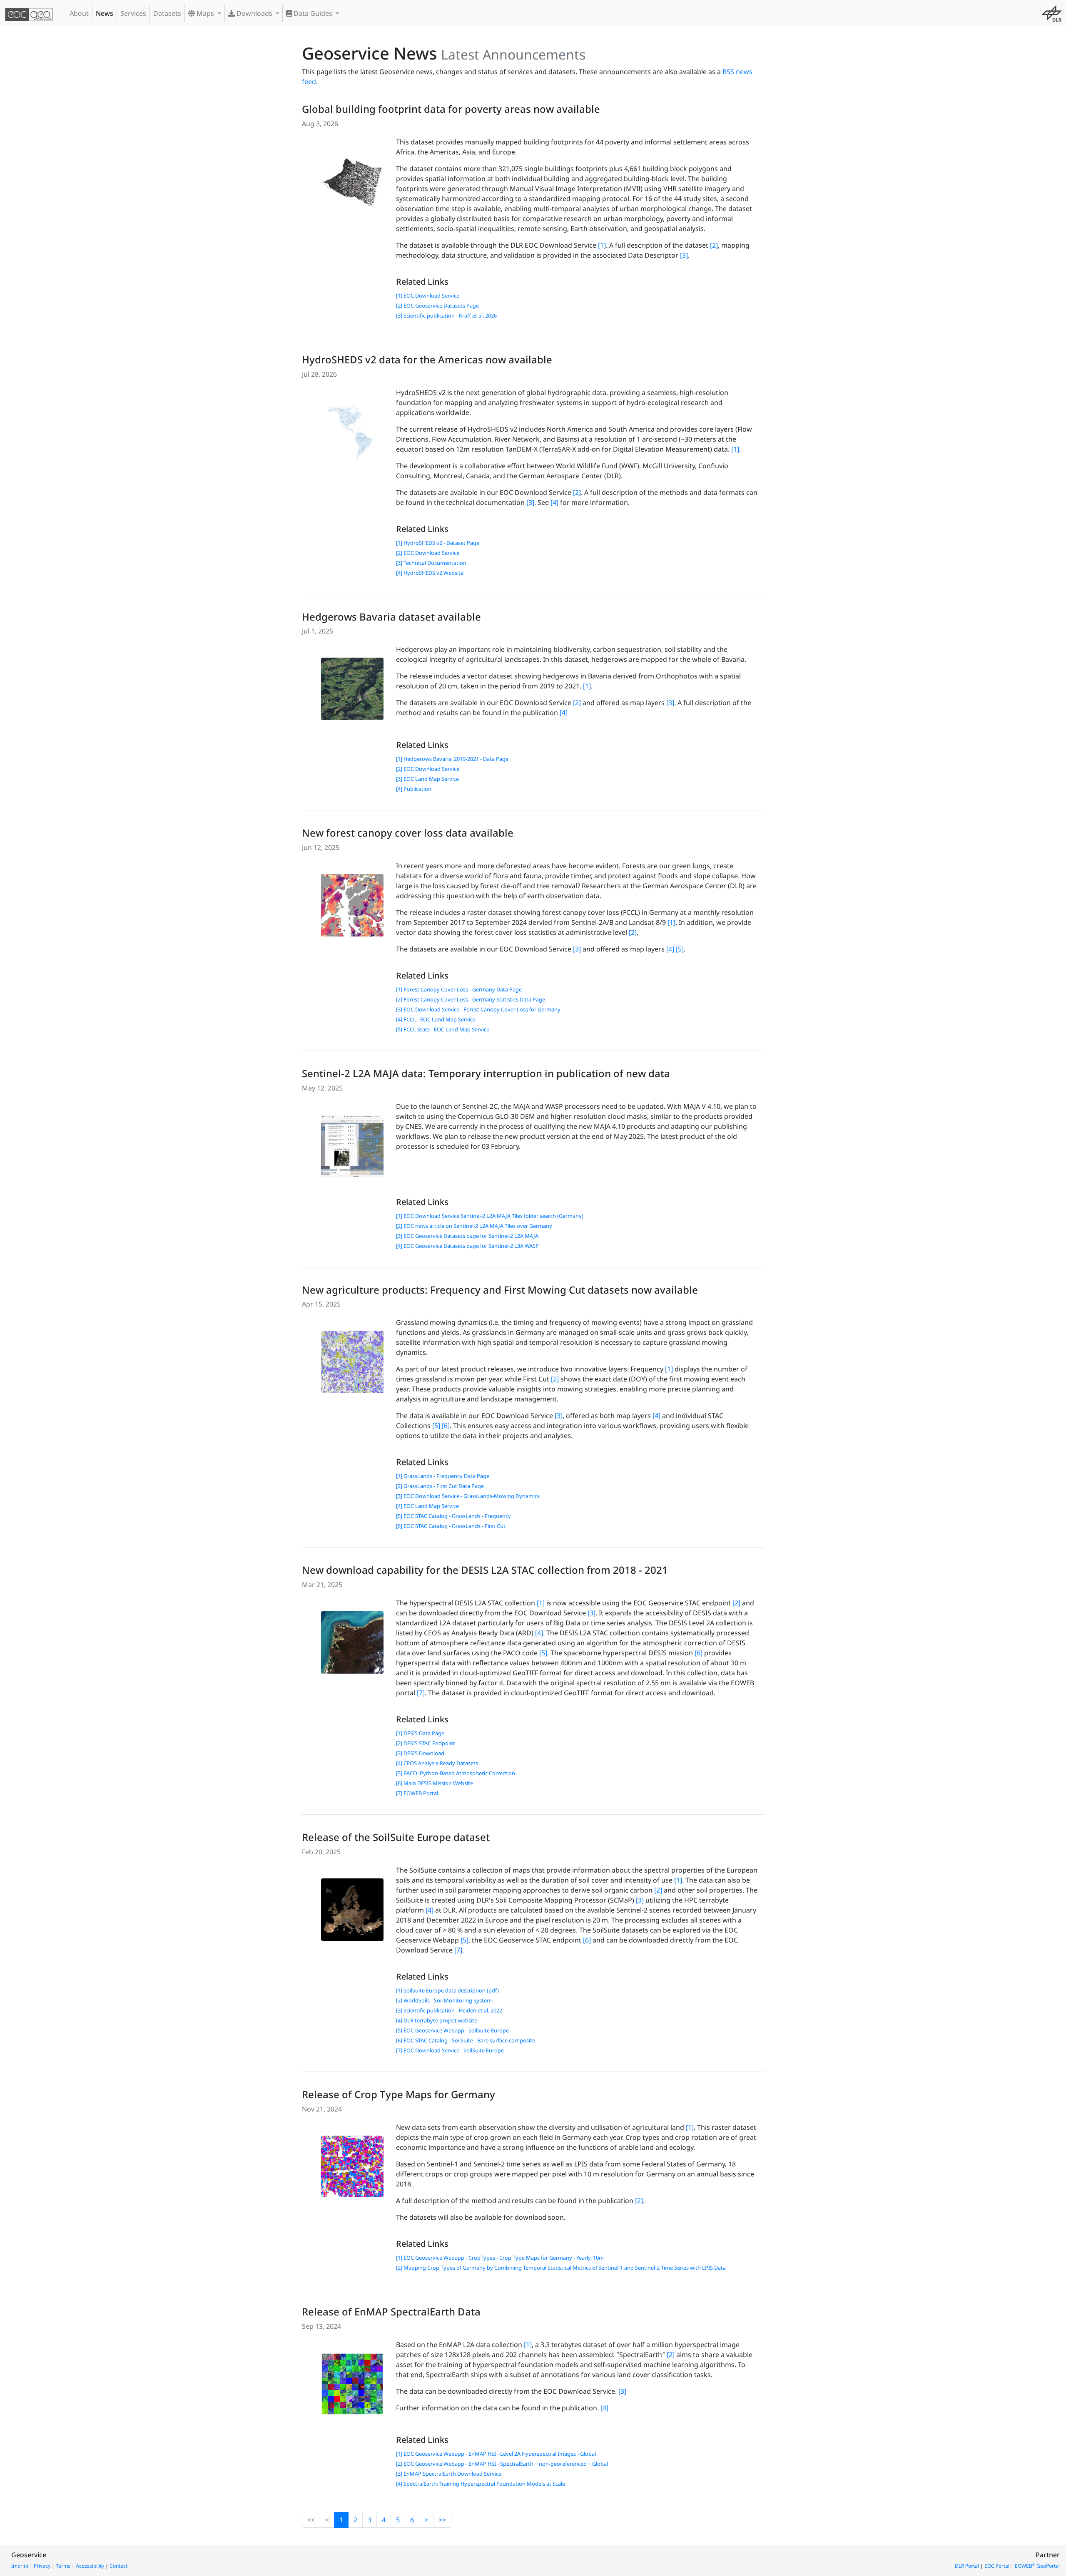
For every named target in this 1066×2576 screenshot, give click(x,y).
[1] (602, 245)
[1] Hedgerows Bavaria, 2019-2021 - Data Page (452, 759)
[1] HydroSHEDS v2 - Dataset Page (438, 543)
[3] (684, 255)
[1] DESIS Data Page (420, 1733)
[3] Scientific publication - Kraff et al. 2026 (446, 315)
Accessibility (90, 2566)
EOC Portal (997, 2566)
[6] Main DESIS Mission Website (435, 1783)
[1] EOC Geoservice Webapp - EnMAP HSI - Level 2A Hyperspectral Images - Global (496, 2454)
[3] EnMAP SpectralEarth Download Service (449, 2474)
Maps (205, 13)
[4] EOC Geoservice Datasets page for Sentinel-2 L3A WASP (467, 1246)
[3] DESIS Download (420, 1753)
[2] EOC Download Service (428, 553)
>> (442, 2520)
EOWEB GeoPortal (1037, 2566)
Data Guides (313, 13)
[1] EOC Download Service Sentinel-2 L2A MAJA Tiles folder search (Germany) (490, 1216)
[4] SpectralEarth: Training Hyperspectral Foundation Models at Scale (481, 2484)
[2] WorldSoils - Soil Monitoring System (444, 2000)
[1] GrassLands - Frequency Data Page (443, 1476)
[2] (714, 245)
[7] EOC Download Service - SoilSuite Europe (450, 2050)
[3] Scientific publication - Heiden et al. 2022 (449, 2010)
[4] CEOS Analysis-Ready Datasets (437, 1763)
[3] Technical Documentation (431, 563)
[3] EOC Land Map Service (427, 779)
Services (133, 13)
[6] (446, 1426)
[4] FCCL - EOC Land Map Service (436, 1019)
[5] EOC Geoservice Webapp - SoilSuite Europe (452, 2030)
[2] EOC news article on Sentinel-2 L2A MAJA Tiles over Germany (474, 1226)
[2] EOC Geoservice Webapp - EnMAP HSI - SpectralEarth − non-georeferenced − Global (502, 2464)
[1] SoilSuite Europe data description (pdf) (447, 1990)
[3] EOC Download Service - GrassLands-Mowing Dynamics (468, 1496)
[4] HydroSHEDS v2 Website (430, 573)
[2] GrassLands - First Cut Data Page (440, 1486)
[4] (554, 502)
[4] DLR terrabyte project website (437, 2020)
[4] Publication (414, 789)
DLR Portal (967, 2566)
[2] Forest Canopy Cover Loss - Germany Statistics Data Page (471, 999)
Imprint (20, 2566)
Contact (118, 2566)
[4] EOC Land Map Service (427, 1506)
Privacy (42, 2566)
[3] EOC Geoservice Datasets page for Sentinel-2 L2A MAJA (467, 1236)
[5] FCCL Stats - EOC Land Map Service (443, 1029)
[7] (421, 1693)
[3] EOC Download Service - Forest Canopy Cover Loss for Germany (478, 1009)
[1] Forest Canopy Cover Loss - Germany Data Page (459, 989)
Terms (63, 2566)
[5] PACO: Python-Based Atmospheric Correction (456, 1773)
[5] (680, 949)
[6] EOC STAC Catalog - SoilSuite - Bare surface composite (466, 2040)
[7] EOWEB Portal (417, 1793)
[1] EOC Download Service (428, 296)
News (105, 13)
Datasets (167, 13)
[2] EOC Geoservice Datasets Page (437, 306)
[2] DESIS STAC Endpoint (426, 1743)
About (79, 13)
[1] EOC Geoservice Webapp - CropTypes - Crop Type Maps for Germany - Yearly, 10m (500, 2258)
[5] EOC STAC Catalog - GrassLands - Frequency (453, 1516)
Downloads (254, 13)
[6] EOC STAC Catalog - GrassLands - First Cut (451, 1526)
